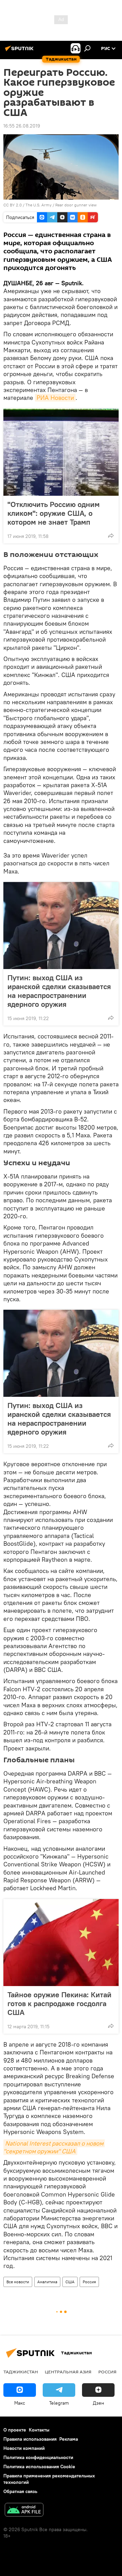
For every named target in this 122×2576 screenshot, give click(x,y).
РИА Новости (55, 398)
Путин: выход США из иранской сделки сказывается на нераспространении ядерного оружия (59, 991)
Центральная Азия (68, 2372)
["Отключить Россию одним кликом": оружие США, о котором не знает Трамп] (61, 452)
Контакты (39, 2430)
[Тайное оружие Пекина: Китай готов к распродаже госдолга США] (61, 1943)
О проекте (15, 2430)
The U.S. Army (38, 205)
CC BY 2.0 (13, 205)
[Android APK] (24, 2511)
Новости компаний (24, 2448)
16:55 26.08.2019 (22, 126)
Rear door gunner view (76, 205)
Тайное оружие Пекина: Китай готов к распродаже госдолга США (59, 2003)
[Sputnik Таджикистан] (20, 51)
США (70, 2282)
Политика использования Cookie (39, 2467)
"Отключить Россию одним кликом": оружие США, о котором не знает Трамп (54, 513)
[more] (111, 536)
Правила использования (30, 2439)
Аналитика (47, 2282)
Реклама (69, 2439)
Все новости (18, 2282)
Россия (89, 2282)
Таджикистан (21, 2372)
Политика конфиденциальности (38, 2457)
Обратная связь (20, 2491)
